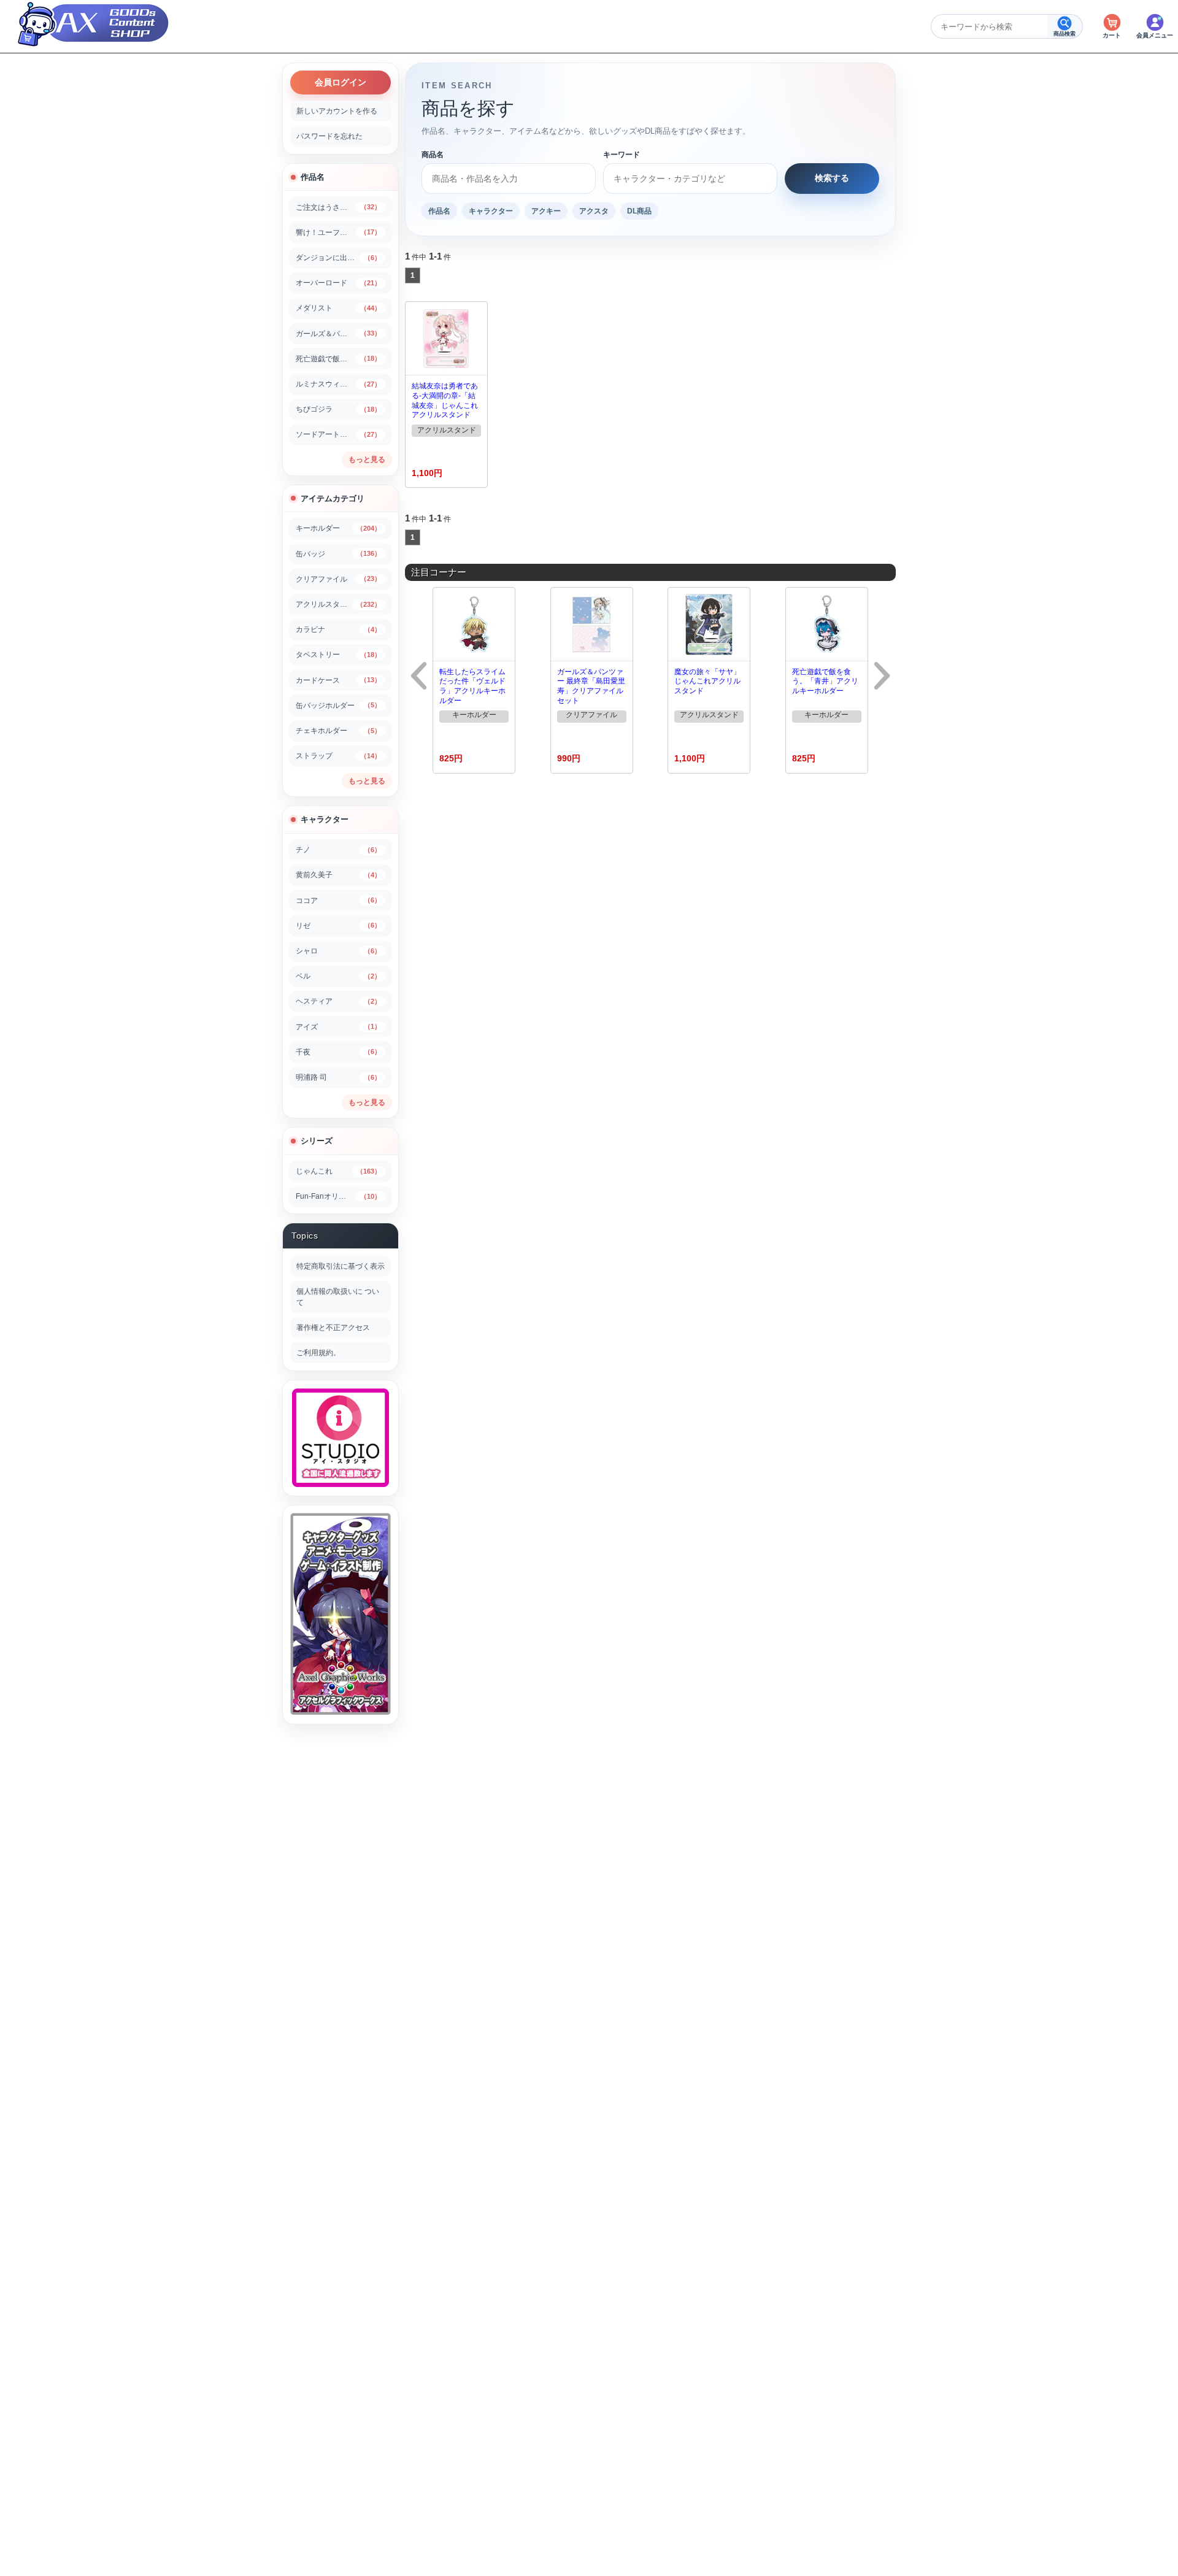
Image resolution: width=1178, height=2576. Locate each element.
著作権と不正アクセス (333, 1328)
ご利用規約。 (318, 1353)
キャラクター (325, 819)
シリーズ (317, 1141)
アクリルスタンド (447, 430)
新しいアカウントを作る (337, 111)
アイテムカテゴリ (333, 498)
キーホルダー (474, 715)
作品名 (313, 177)
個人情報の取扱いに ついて (338, 1297)
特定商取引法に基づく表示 (341, 1266)
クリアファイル (591, 715)
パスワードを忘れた (329, 136)
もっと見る (367, 459)
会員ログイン (341, 82)
